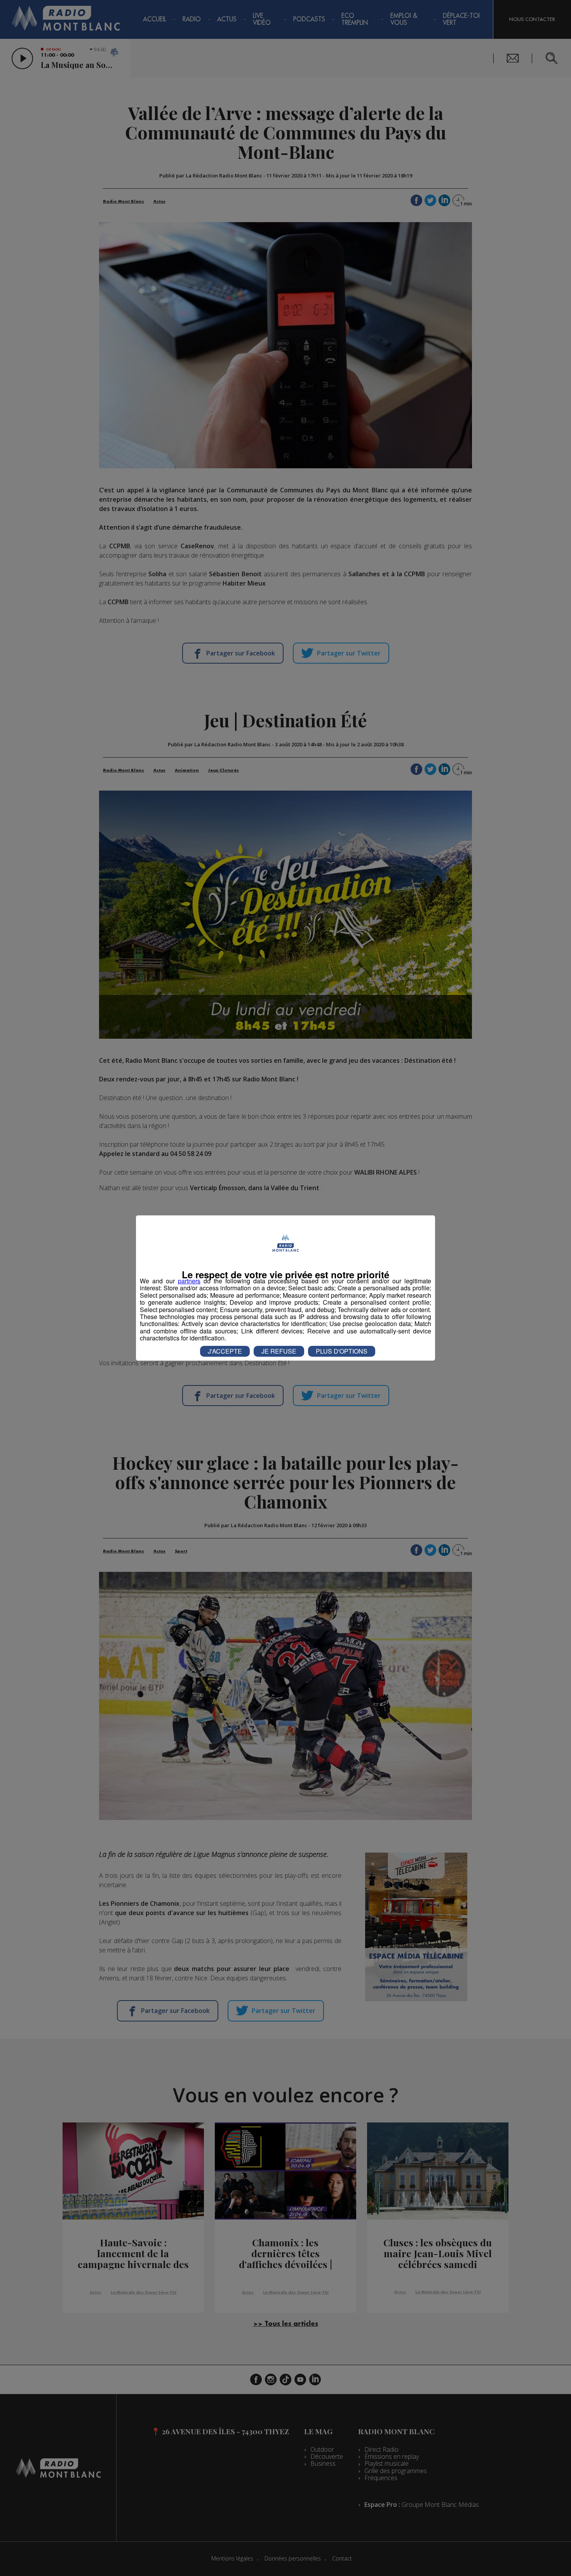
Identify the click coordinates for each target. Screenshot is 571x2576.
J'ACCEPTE (225, 1351)
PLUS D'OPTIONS (342, 1351)
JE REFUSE (279, 1351)
